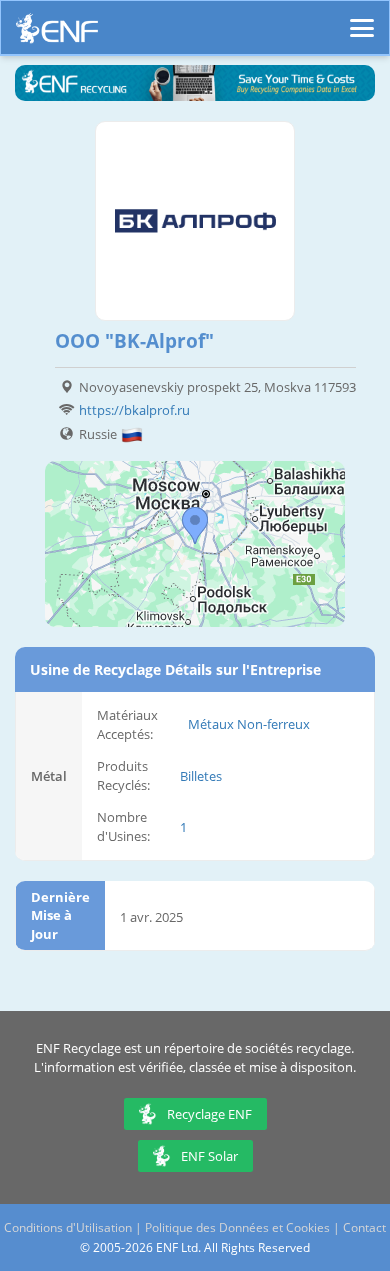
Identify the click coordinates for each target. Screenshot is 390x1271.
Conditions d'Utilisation (68, 1227)
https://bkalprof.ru (134, 410)
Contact (364, 1227)
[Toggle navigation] (362, 19)
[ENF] (57, 33)
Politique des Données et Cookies (237, 1227)
